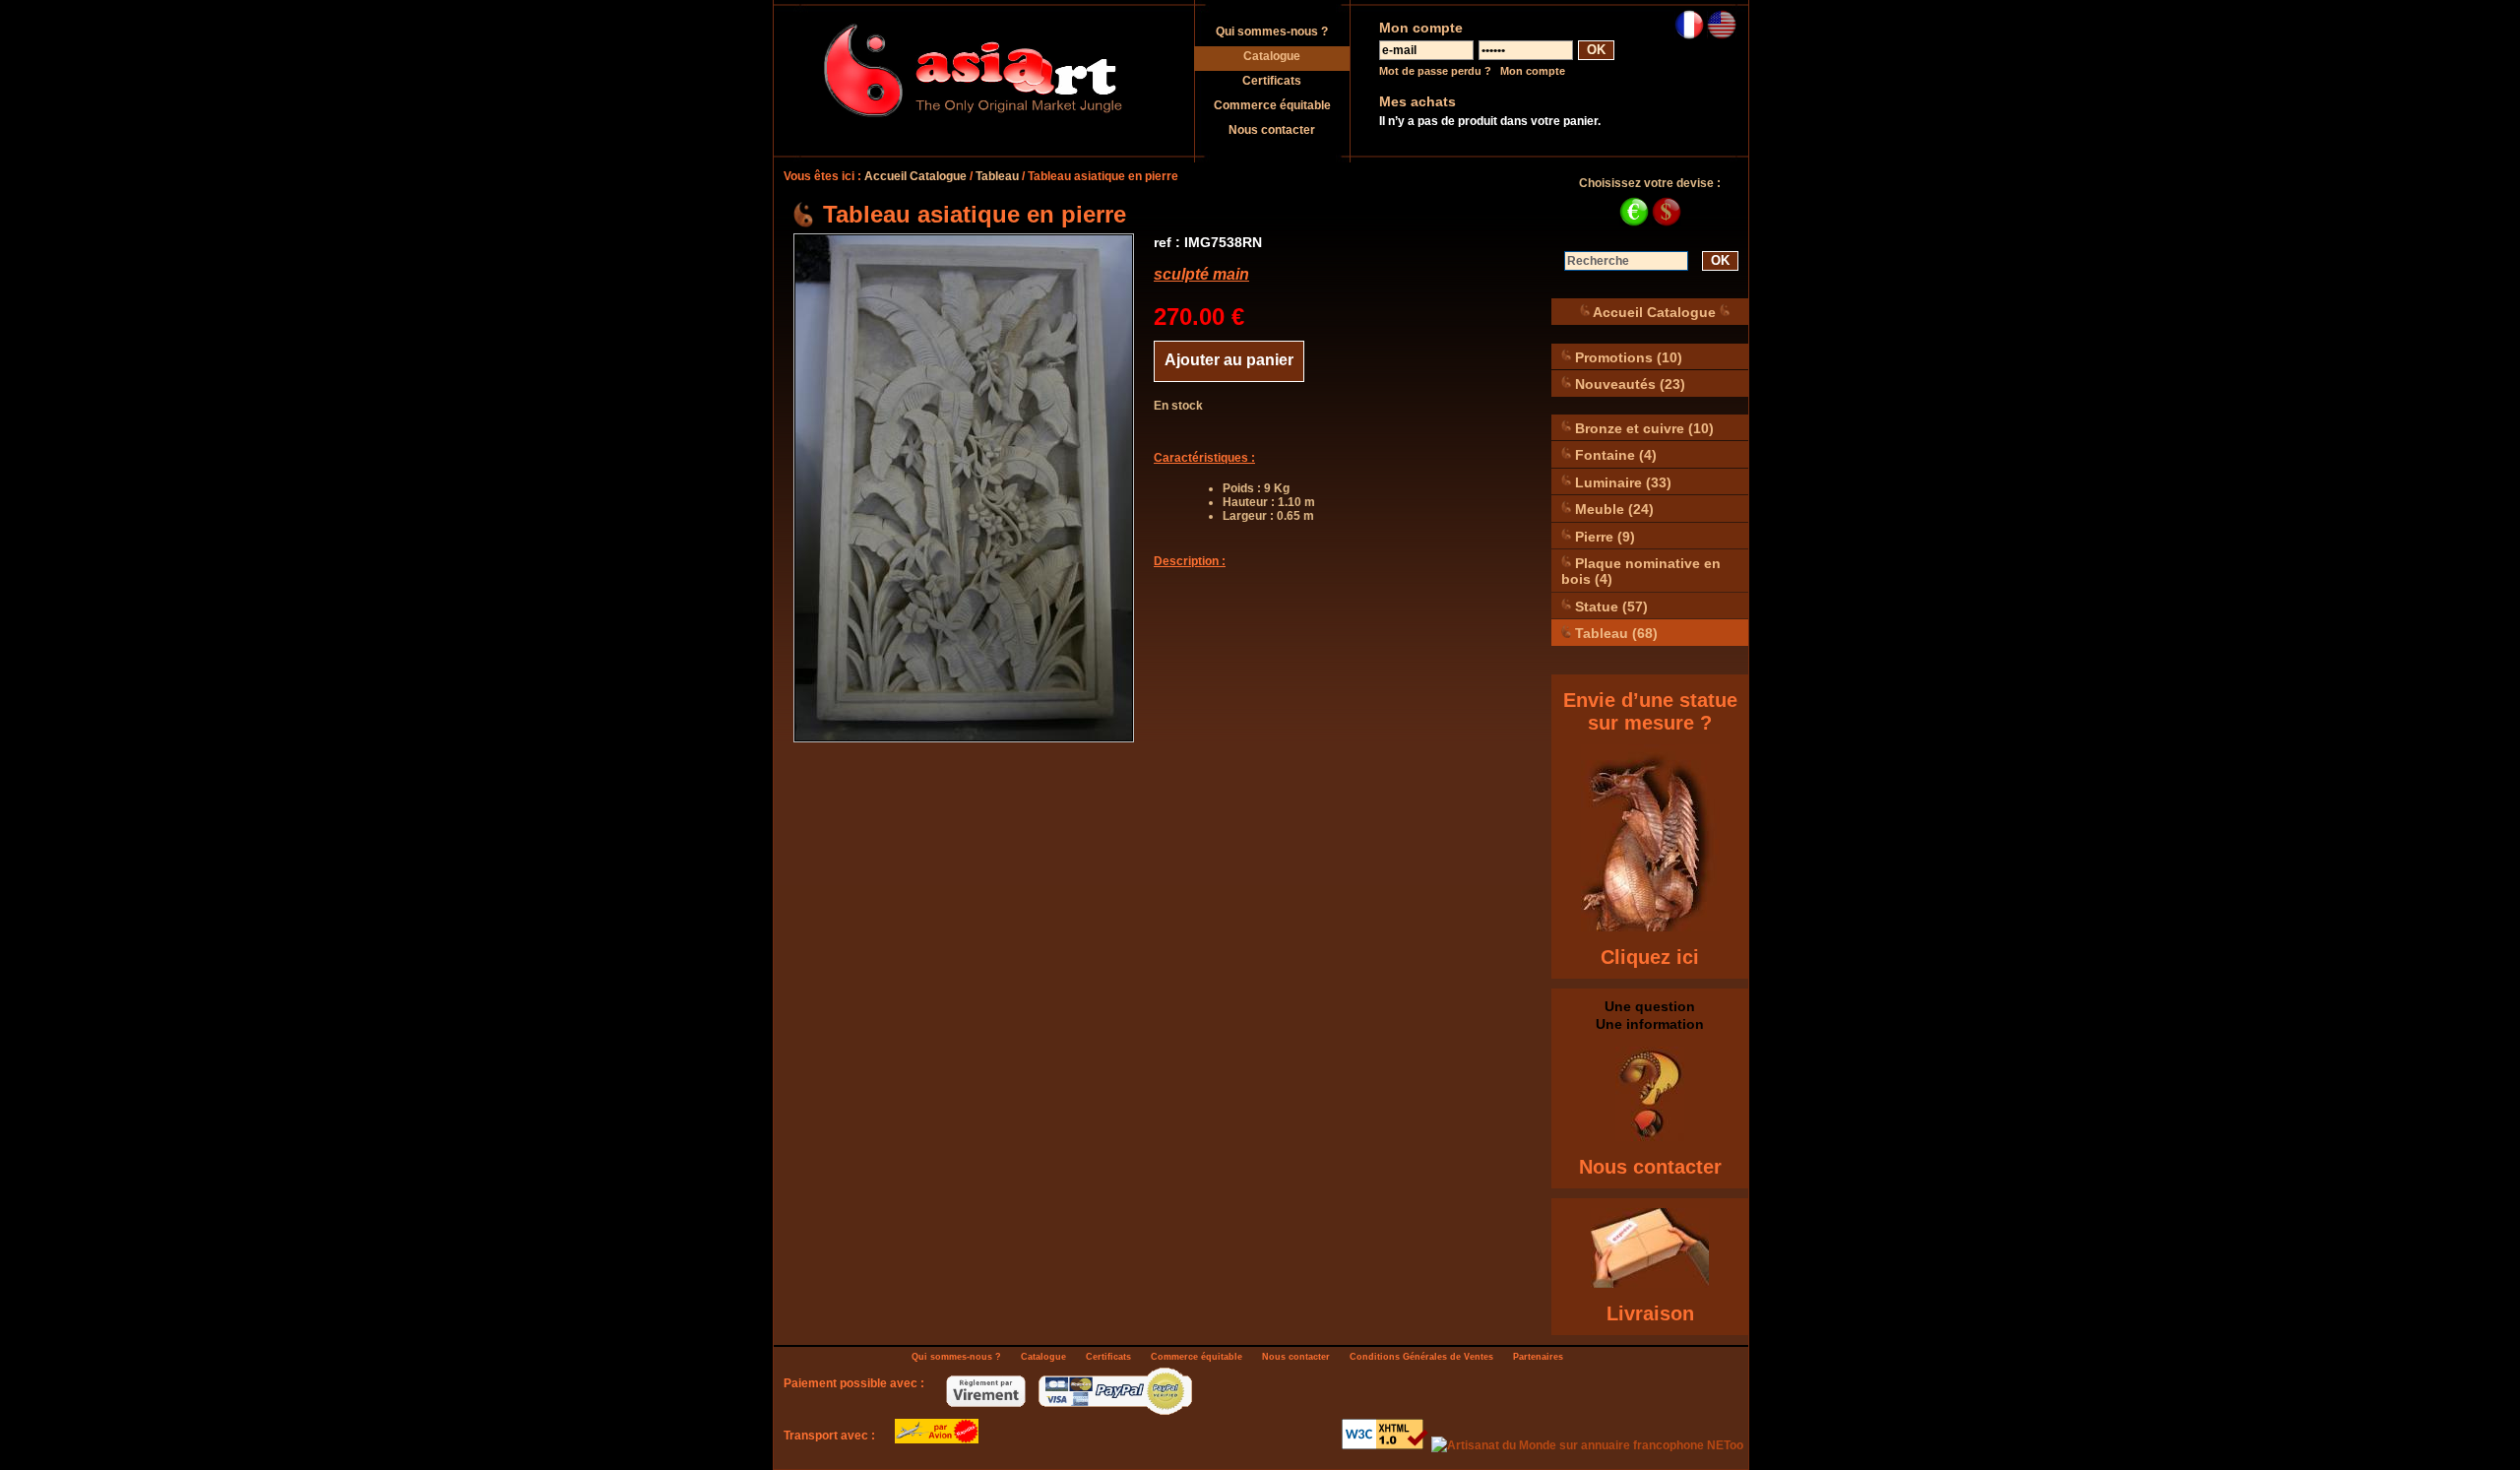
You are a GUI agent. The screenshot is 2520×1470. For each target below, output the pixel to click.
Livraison (1650, 1313)
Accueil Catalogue (915, 176)
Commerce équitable (1272, 105)
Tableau (997, 176)
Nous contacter (1272, 130)
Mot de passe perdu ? (1435, 71)
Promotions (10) (1627, 356)
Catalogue (1272, 56)
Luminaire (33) (1621, 481)
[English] (1722, 35)
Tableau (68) (1614, 633)
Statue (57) (1609, 606)
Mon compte (1533, 71)
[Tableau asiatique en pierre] (964, 488)
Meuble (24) (1612, 509)
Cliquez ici (1650, 957)
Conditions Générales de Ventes (1421, 1357)
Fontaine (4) (1614, 455)
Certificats (1272, 81)
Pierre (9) (1603, 536)
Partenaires (1538, 1357)
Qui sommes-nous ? (1272, 32)
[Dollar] (1667, 223)
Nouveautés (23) (1628, 384)
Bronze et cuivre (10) (1642, 427)
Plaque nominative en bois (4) (1641, 571)
